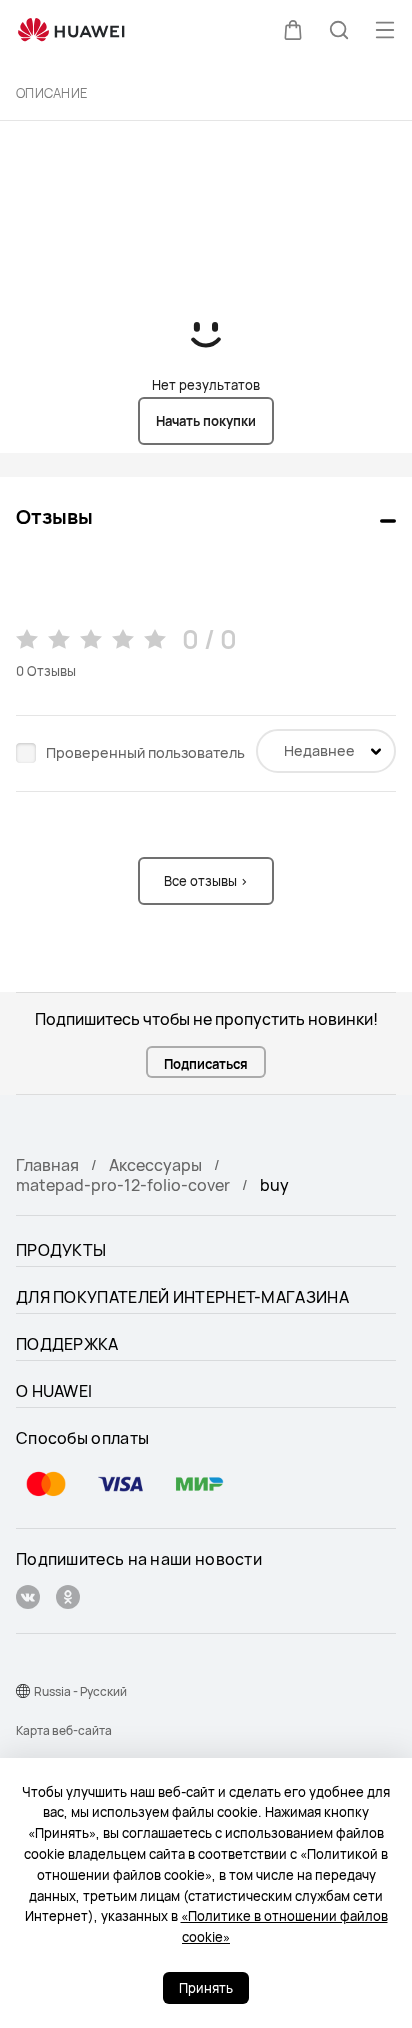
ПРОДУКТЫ (61, 1250)
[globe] (23, 1691)
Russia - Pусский (80, 1691)
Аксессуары (155, 1165)
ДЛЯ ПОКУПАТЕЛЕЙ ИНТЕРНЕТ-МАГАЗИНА (182, 1297)
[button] (293, 30)
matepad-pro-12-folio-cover (123, 1185)
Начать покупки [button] (206, 421)
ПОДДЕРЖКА (67, 1344)
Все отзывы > (206, 881)
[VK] (28, 1599)
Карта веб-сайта (64, 1730)
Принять (206, 1988)
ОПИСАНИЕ (51, 93)
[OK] (68, 1599)
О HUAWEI (54, 1391)
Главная (47, 1165)
